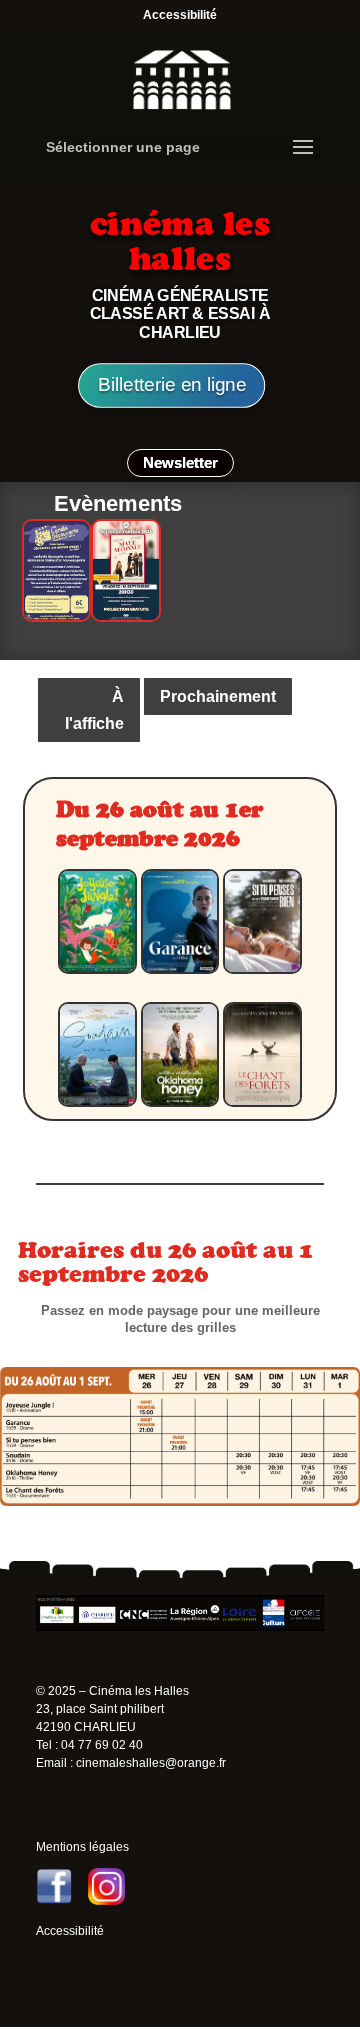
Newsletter (180, 462)
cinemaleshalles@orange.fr (151, 1763)
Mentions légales (82, 1847)
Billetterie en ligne (172, 385)
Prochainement (218, 696)
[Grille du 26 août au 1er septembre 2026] (180, 1500)
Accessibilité (180, 15)
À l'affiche (94, 710)
